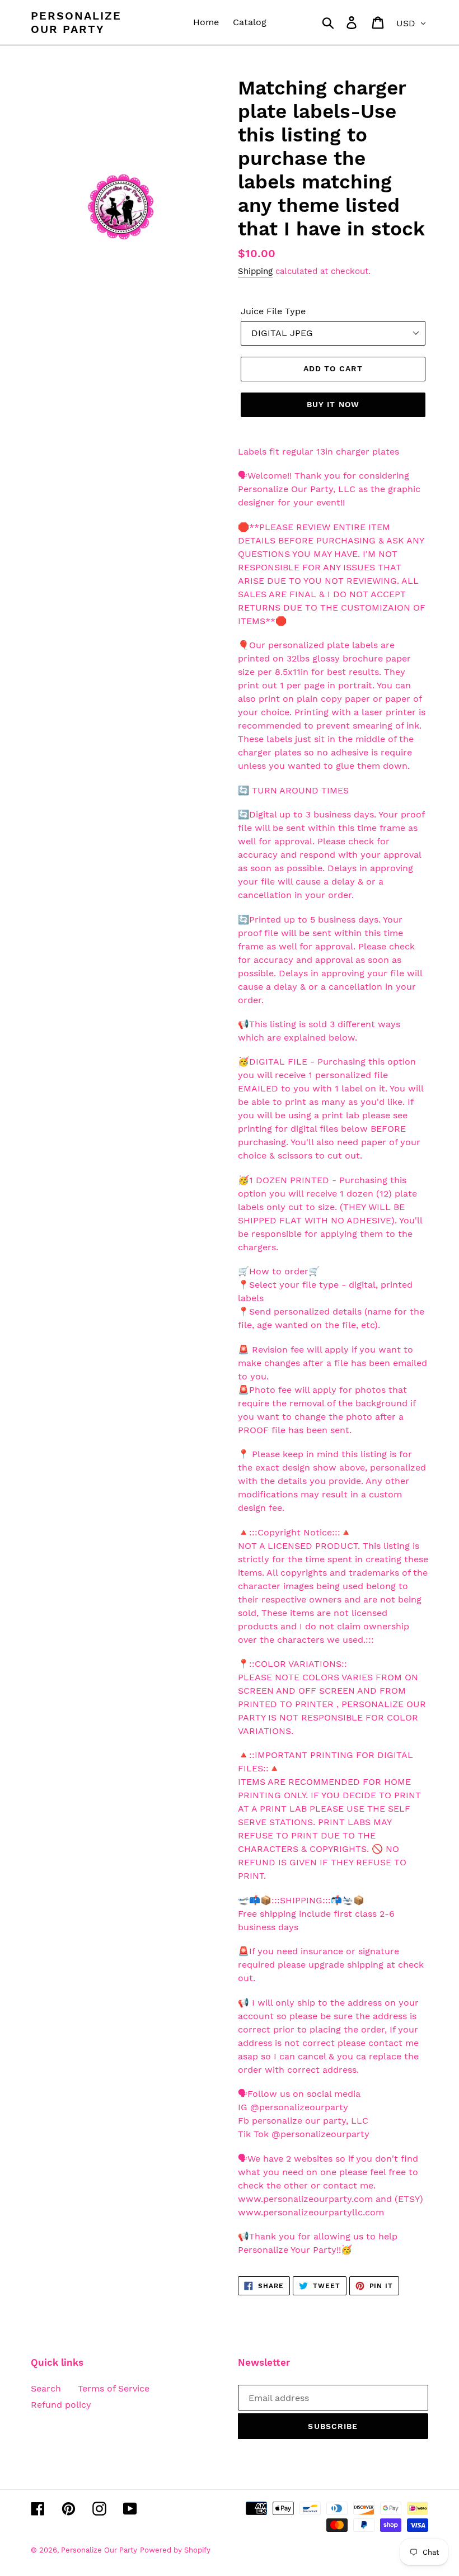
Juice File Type (273, 311)
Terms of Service (114, 2388)
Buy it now (333, 404)
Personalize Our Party (76, 22)
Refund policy (61, 2405)
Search (46, 2388)
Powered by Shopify (175, 2550)
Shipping (255, 271)
